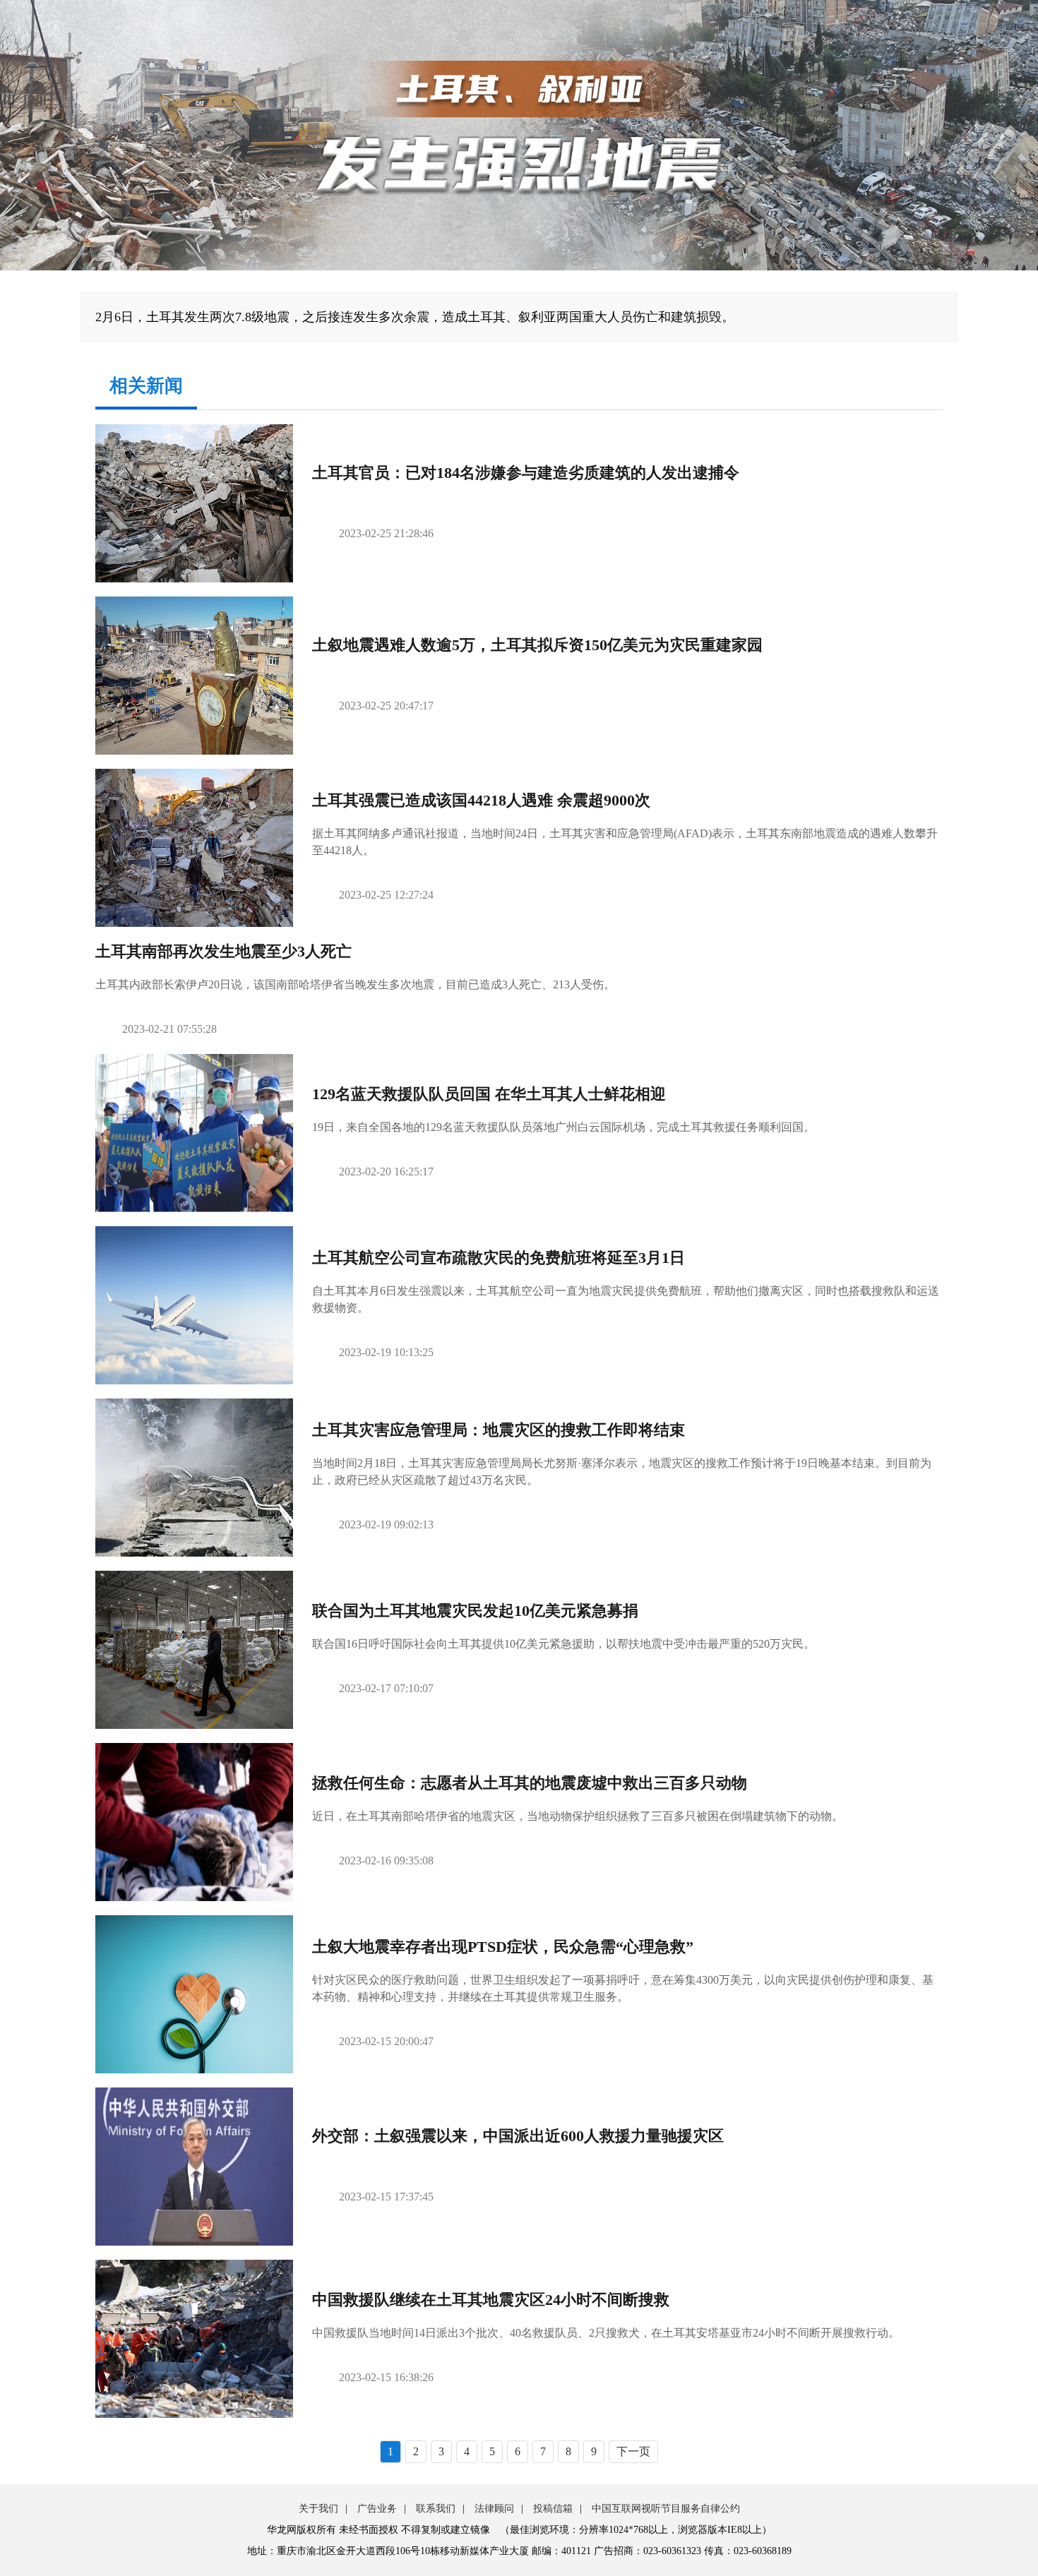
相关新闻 (146, 386)
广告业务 (377, 2509)
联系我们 (436, 2509)
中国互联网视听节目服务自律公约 (666, 2509)
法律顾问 (494, 2509)
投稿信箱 (553, 2509)
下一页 (633, 2451)
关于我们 (318, 2509)
